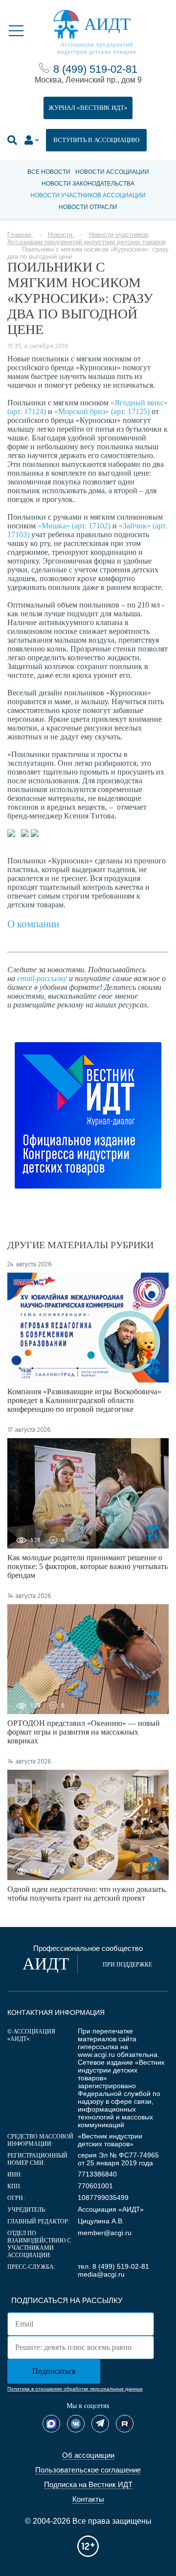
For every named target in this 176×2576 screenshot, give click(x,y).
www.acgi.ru (96, 2054)
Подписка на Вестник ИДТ (88, 2484)
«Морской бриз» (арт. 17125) (102, 411)
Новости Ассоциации (112, 172)
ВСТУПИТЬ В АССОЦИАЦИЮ (96, 140)
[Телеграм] (100, 2424)
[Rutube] (125, 2424)
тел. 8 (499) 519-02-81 (113, 2266)
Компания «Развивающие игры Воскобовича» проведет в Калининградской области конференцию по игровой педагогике (84, 1400)
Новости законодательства (88, 184)
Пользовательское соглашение (88, 2470)
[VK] (76, 2424)
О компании (33, 924)
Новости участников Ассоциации (88, 195)
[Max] (51, 2424)
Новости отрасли (88, 207)
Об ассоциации (88, 2455)
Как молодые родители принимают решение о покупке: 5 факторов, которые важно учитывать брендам (88, 1566)
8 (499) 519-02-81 (95, 69)
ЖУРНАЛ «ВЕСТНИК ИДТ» (88, 108)
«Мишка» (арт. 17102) (74, 526)
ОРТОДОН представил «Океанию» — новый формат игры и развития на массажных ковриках (84, 1732)
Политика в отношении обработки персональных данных (75, 2389)
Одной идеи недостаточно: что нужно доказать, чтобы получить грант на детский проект (87, 1894)
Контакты (88, 2499)
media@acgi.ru (101, 2274)
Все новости (49, 172)
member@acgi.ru (105, 2233)
